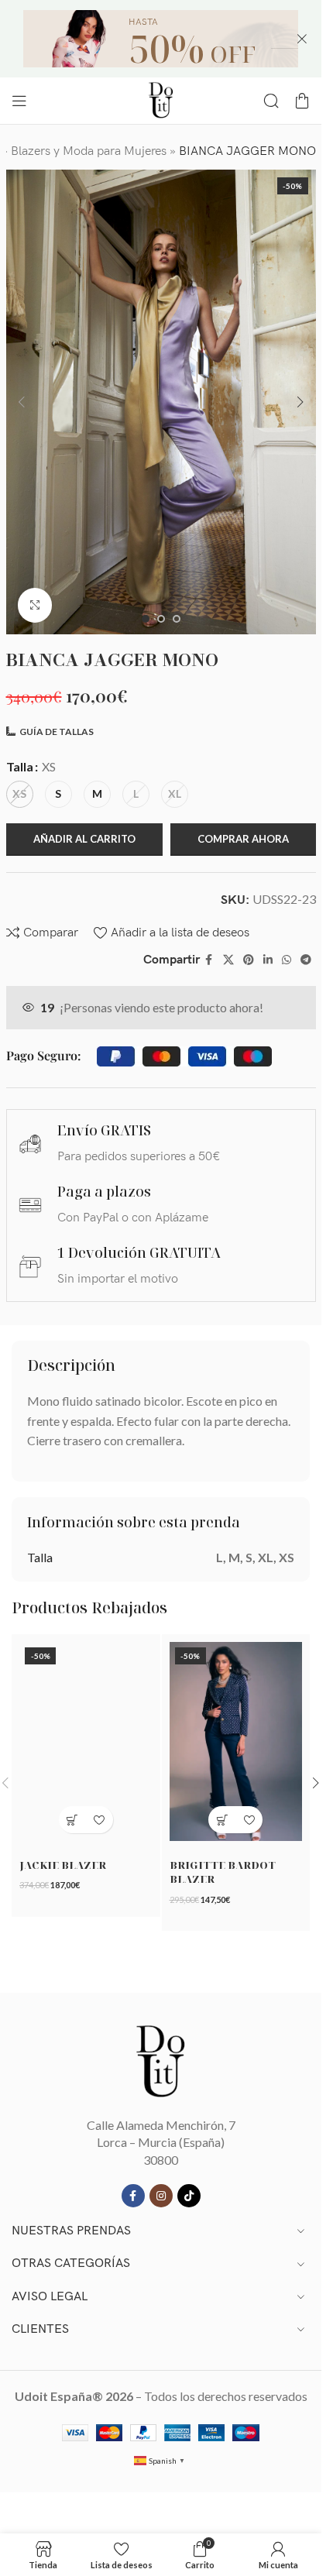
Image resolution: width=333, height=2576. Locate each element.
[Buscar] (271, 101)
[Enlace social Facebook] (209, 960)
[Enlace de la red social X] (228, 960)
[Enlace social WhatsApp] (287, 960)
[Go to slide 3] (177, 619)
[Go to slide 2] (161, 619)
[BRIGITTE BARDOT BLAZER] (236, 1741)
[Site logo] (161, 99)
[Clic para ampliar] (35, 605)
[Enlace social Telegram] (306, 960)
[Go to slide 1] (146, 619)
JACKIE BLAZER (63, 1865)
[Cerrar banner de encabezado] (302, 39)
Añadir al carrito (84, 839)
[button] (22, 402)
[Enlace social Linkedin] (268, 960)
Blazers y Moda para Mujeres (89, 151)
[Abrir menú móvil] (19, 101)
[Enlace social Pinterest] (249, 960)
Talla (20, 766)
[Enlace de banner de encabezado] (161, 39)
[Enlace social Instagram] (161, 2196)
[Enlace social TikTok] (189, 2196)
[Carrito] (302, 101)
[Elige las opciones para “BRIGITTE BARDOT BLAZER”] (222, 1820)
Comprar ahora (243, 839)
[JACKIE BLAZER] (86, 1741)
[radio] (20, 794)
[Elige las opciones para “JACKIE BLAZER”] (72, 1820)
